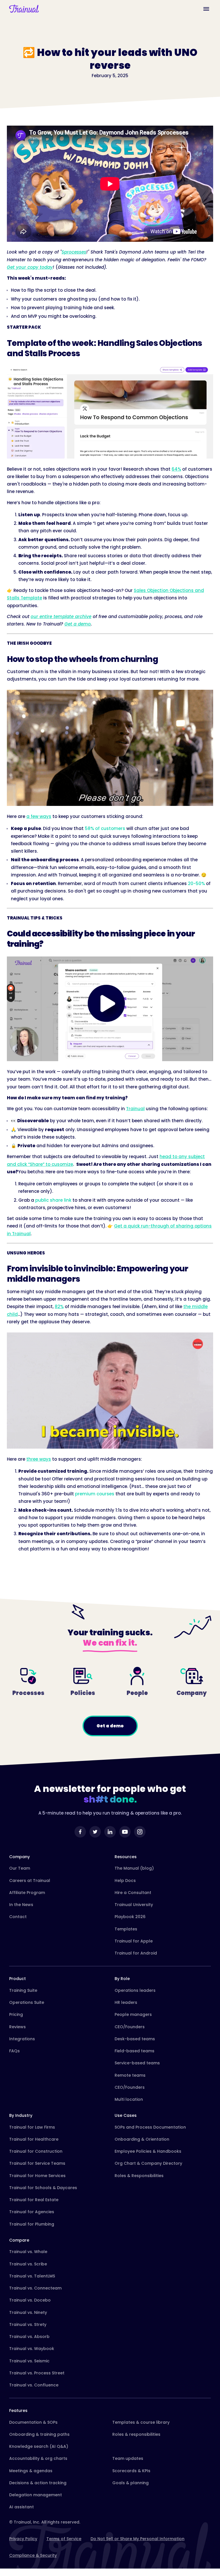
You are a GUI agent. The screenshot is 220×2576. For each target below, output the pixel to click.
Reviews (17, 2027)
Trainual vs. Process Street (37, 2373)
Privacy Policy (23, 2539)
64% (176, 469)
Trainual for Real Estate (34, 2200)
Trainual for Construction (36, 2151)
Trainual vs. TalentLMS (32, 2276)
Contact (18, 1917)
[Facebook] (80, 1832)
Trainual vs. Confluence (34, 2385)
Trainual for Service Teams (37, 2163)
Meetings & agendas (31, 2471)
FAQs (14, 2051)
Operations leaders (135, 1990)
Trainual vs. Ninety (28, 2312)
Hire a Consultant (133, 1893)
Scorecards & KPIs (131, 2471)
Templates (126, 1929)
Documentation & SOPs (33, 2422)
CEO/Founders (130, 2027)
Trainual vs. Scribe (28, 2264)
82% (59, 1306)
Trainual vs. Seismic (29, 2361)
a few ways (39, 816)
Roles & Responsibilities (139, 2176)
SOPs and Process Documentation (150, 2127)
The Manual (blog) (134, 1868)
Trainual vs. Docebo (30, 2300)
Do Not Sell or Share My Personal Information (137, 2539)
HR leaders (126, 2002)
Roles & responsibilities (136, 2434)
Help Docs (125, 1881)
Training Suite (23, 1990)
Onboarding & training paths (39, 2434)
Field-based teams (134, 2051)
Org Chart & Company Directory (148, 2163)
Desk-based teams (135, 2039)
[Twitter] (95, 1832)
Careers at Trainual (30, 1881)
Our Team (20, 1868)
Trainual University (134, 1905)
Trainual (135, 1109)
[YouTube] (125, 1832)
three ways (39, 1459)
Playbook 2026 (130, 1917)
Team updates (128, 2458)
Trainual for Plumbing (32, 2224)
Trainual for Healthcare (34, 2139)
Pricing (16, 2014)
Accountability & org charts (38, 2458)
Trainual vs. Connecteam (35, 2288)
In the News (21, 1905)
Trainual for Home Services (37, 2176)
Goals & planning (130, 2483)
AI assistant (21, 2507)
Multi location (129, 2099)
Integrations (22, 2039)
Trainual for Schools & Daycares (43, 2188)
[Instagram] (140, 1832)
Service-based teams (137, 2063)
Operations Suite (27, 2002)
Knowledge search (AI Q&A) (39, 2446)
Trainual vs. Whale (28, 2252)
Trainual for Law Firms (32, 2127)
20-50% (196, 883)
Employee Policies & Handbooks (148, 2151)
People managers (133, 2014)
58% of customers (105, 828)
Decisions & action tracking (38, 2483)
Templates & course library (141, 2422)
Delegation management (36, 2495)
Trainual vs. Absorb (29, 2337)
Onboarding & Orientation (142, 2139)
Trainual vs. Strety (28, 2324)
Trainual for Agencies (32, 2212)
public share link (53, 1200)
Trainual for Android (136, 1953)
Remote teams (130, 2075)
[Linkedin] (110, 1832)
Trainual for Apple (134, 1941)
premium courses (95, 1494)
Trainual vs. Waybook (32, 2349)
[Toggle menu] (206, 9)
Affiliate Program (27, 1893)
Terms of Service (64, 2539)
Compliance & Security (33, 2555)
